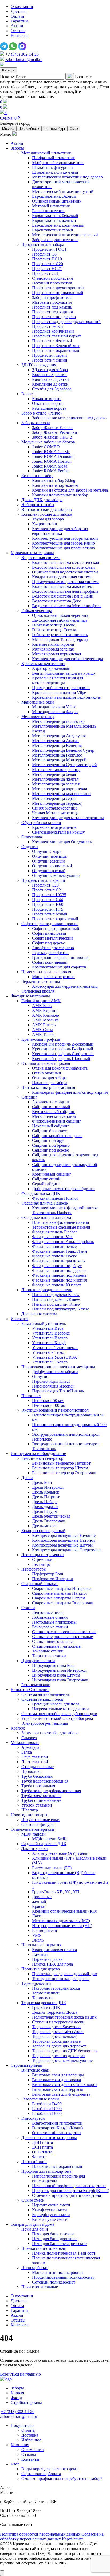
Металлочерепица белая (54, 774)
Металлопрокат (25, 1743)
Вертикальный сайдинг (54, 1112)
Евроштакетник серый (53, 230)
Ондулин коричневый (52, 866)
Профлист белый (48, 326)
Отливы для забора (49, 1078)
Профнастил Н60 (48, 904)
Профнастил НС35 (49, 895)
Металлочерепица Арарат (56, 741)
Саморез (29, 1738)
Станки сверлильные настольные (62, 1637)
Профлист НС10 (47, 259)
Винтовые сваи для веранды (58, 2075)
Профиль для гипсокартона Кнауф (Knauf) (71, 2191)
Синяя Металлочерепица (55, 808)
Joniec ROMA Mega (50, 466)
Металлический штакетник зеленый (65, 235)
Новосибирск (29, 129)
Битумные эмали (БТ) (52, 1868)
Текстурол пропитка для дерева (61, 1979)
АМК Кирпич (45, 1010)
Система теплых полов (42, 1699)
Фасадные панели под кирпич (60, 1280)
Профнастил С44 (48, 900)
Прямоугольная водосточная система (66, 582)
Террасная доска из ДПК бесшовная (65, 2051)
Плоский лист (34, 2162)
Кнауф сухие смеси (50, 2210)
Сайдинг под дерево (51, 1150)
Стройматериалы (26, 2065)
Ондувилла (32, 837)
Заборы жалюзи (36, 423)
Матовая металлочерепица (56, 770)
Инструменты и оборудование (38, 1454)
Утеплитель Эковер (50, 1362)
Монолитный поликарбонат (58, 2272)
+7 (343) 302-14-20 (22, 54)
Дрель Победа (45, 1502)
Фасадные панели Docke (54, 1256)
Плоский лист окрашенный (57, 2166)
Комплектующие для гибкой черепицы (68, 659)
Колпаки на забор (37, 476)
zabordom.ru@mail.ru (24, 60)
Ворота (28, 394)
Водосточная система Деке (56, 601)
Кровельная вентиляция (43, 664)
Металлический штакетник (46, 153)
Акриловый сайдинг (51, 1102)
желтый (39, 1901)
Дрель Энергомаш (49, 1521)
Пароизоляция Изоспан (53, 1386)
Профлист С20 (45, 885)
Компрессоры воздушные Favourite (64, 1535)
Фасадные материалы (30, 996)
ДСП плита (42, 2147)
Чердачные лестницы (41, 981)
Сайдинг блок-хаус (49, 1131)
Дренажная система (39, 1314)
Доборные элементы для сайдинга (63, 1189)
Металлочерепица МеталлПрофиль (64, 726)
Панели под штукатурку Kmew (60, 1309)
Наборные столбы (38, 505)
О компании (22, 7)
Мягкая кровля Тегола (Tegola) (60, 639)
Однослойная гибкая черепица (60, 615)
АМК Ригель (44, 1025)
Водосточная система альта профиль (65, 591)
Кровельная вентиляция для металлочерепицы (58, 680)
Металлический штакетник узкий (63, 191)
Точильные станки (49, 1656)
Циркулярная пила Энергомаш (60, 1680)
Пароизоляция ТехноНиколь (58, 1391)
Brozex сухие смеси (50, 2219)
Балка (27, 1752)
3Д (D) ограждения (39, 365)
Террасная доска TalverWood (58, 2032)
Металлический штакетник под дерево (67, 177)
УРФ (36, 1935)
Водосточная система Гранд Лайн (63, 596)
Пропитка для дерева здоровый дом (65, 1974)
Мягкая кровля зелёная (53, 649)
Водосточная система (41, 558)
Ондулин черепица (49, 856)
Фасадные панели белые (54, 1246)
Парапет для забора (50, 1083)
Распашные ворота (49, 408)
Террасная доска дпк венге (56, 2041)
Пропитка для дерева (41, 1969)
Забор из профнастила (52, 297)
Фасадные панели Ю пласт (57, 1285)
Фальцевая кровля (38, 991)
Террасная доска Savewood (56, 2027)
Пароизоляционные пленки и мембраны (58, 1367)
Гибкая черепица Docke (54, 625)
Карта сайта (73, 2539)
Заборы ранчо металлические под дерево (69, 418)
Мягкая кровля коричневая (56, 654)
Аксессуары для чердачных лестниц (65, 986)
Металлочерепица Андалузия (59, 736)
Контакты (20, 35)
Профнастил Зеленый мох (56, 346)
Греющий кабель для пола (56, 1704)
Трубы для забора (48, 519)
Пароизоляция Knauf (51, 1381)
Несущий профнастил (52, 283)
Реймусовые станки (50, 1627)
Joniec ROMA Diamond (53, 456)
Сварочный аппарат (40, 1584)
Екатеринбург (54, 129)
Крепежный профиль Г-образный (63, 1049)
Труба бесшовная (37, 1776)
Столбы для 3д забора (52, 389)
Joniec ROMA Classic (51, 452)
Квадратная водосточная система (62, 577)
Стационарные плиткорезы (57, 1646)
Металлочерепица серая (54, 798)
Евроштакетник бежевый (55, 216)
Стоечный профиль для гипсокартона (66, 2195)
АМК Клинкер (46, 1015)
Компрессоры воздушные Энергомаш (66, 1550)
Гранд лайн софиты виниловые (61, 957)
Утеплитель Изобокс (51, 1333)
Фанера (39, 2157)
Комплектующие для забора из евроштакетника (60, 531)
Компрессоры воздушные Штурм (62, 1545)
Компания (20, 2445)
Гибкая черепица (37, 611)
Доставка (19, 11)
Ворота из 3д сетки (49, 375)
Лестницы (41, 1564)
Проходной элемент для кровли (61, 688)
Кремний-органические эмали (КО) (65, 1911)
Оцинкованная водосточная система (65, 572)
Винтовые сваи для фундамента (61, 2094)
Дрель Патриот (46, 1497)
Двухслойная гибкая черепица (60, 620)
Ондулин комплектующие (56, 875)
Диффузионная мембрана (55, 1372)
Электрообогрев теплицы (45, 1723)
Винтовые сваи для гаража (56, 2080)
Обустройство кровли (41, 822)
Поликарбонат (35, 2268)
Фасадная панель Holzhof (55, 1198)
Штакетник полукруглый (55, 172)
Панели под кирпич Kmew (56, 1304)
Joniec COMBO (46, 447)
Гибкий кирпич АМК (41, 1001)
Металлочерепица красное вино (61, 794)
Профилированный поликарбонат (63, 2277)
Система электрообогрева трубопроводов (59, 1714)
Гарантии (19, 21)
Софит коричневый (50, 962)
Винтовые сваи (35, 2070)
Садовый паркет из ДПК (44, 1844)
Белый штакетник (48, 211)
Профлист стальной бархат (57, 336)
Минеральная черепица (53, 977)
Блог (15, 2464)
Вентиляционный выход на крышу (64, 673)
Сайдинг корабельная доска (57, 1136)
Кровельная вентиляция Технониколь (66, 697)
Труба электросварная (41, 1796)
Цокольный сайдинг (51, 1126)
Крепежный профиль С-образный (63, 1054)
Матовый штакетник (51, 206)
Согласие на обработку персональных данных (52, 2537)
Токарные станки (48, 1651)
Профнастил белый (50, 914)
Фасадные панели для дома (46, 1217)
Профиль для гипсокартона (46, 2171)
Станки (28, 1608)
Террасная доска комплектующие (62, 2060)
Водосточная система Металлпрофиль (67, 606)
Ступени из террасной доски (58, 2022)
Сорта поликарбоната (41, 2474)
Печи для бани (35, 2229)
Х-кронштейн (45, 524)
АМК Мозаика (45, 1020)
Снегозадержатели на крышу (58, 832)
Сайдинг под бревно (51, 1145)
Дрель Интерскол (48, 1487)
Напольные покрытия (41, 1945)
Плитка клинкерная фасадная (48, 1087)
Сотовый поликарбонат (54, 2282)
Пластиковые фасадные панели (61, 1222)
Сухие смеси (33, 2200)
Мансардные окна (38, 702)
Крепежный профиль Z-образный (63, 1044)
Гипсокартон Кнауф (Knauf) (57, 2128)
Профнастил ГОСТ (50, 249)
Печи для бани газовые (53, 2234)
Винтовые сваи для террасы (58, 2089)
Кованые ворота (47, 399)
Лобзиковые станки (50, 1617)
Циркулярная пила (38, 1661)
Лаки (37, 1916)
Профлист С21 (45, 273)
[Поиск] (70, 76)
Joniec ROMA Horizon (52, 461)
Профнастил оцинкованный (58, 293)
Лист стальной (35, 1762)
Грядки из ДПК (46, 2007)
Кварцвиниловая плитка (54, 1950)
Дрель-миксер (45, 1526)
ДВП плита (42, 2142)
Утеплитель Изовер (50, 1338)
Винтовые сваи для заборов (47, 509)
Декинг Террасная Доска (55, 2012)
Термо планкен (46, 1993)
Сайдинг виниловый (51, 1107)
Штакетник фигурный (52, 167)
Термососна (43, 1998)
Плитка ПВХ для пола (52, 1964)
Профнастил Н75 (48, 909)
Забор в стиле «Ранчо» (42, 413)
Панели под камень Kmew (56, 1299)
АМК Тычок (43, 1034)
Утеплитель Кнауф (49, 1343)
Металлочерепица (38, 717)
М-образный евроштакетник (58, 163)
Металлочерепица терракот (57, 803)
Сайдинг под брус (49, 1140)
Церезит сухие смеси (51, 2205)
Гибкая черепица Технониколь (60, 635)
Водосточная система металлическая (65, 562)
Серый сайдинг (46, 1184)
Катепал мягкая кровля (53, 644)
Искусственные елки (40, 1820)
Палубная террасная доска (56, 1988)
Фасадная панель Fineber (54, 1232)
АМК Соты (42, 1030)
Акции (17, 26)
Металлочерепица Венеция (57, 745)
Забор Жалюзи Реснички (55, 432)
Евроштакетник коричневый (58, 225)
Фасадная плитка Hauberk (45, 1203)
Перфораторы (34, 1569)
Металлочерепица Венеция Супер (63, 750)
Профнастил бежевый (52, 341)
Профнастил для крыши (43, 880)
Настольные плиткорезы (54, 1622)
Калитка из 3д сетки (50, 379)
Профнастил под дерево (54, 317)
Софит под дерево (49, 943)
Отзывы (18, 31)
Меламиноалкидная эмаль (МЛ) (61, 1921)
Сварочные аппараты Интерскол (62, 1588)
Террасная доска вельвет (54, 2036)
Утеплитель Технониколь (55, 1348)
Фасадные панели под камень (59, 1275)
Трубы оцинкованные (41, 1800)
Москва (8, 129)
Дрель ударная (45, 1507)
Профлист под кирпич (52, 312)
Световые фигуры (38, 1824)
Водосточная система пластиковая (63, 567)
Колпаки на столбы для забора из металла (70, 490)
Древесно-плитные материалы (49, 2138)
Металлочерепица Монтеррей (59, 760)
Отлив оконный (47, 1073)
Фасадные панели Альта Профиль (63, 1242)
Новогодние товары (29, 1815)
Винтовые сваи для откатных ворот (65, 2085)
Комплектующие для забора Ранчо (63, 543)
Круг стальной (35, 1757)
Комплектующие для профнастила (63, 548)
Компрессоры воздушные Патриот (64, 1540)
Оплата (17, 16)
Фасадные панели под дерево (59, 1270)
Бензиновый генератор (42, 1458)
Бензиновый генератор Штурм (60, 1468)
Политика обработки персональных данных (40, 2534)
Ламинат (40, 1954)
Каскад (38, 731)
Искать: (7, 77)
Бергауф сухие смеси (51, 2215)
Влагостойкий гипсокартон (57, 2123)
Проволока (31, 1771)
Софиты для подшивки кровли (50, 924)
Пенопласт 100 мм (49, 1405)
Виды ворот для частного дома (50, 2469)
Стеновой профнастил (52, 278)
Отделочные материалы (32, 1829)
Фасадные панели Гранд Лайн (60, 1251)
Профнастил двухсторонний (58, 288)
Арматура (30, 1747)
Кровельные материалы (32, 553)
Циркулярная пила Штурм (56, 1675)
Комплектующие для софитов (59, 967)
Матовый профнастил (52, 302)
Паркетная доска (47, 1959)
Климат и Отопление (30, 1690)
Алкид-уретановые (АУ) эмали (60, 1853)
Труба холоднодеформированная (51, 1791)
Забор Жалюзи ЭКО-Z (52, 437)
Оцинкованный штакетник (57, 201)
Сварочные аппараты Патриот (60, 1593)
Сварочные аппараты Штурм (59, 1598)
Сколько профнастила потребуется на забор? (62, 2478)
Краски (39, 1906)
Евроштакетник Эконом (54, 196)
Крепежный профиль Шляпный (61, 1059)
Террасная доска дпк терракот (59, 2046)
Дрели (27, 1478)
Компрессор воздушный (43, 1531)
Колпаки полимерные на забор (60, 495)
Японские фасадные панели (47, 1290)
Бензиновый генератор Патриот (61, 1463)
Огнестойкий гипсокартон (56, 2133)
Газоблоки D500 (47, 2109)
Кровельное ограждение (54, 827)
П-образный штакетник (54, 158)
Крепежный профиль (41, 1039)
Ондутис (40, 1376)
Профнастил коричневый (55, 919)
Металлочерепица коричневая (59, 789)
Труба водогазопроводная (45, 1781)
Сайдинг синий (46, 1179)
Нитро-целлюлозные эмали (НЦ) (62, 1926)
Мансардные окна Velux (54, 707)
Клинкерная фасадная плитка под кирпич (70, 1092)
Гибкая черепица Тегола (54, 630)
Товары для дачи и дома (32, 2224)
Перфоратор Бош (48, 1574)
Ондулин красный (49, 871)
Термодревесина (36, 1983)
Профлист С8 (44, 254)
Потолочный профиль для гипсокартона (69, 2186)
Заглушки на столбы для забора (50, 1733)
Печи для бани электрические (59, 2243)
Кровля (17, 2393)
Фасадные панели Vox (52, 1237)
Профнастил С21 (48, 890)
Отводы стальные (38, 1767)
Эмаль (38, 1940)
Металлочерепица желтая (55, 779)
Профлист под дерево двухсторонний (66, 322)
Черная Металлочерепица (55, 813)
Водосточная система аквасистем (62, 586)
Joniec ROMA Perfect (51, 471)
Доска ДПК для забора (42, 500)
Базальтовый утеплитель (44, 1323)
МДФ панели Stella (49, 1839)
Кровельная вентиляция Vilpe (59, 692)
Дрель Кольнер (46, 1492)
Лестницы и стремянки (43, 1555)
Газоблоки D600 (47, 2113)
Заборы (17, 148)
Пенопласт (31, 1396)
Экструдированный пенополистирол (55, 1410)
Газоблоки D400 (47, 2104)
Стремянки (42, 1559)
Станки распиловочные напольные (64, 1632)
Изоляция (19, 1319)
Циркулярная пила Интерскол (59, 1670)
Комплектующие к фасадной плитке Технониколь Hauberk (65, 1210)
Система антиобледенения (46, 1694)
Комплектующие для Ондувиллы (62, 842)
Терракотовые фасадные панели (61, 1227)
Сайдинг (29, 1097)
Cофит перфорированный (56, 928)
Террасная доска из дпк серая (59, 2056)
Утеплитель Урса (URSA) (55, 1357)
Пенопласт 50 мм (48, 1401)
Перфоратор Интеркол (52, 1579)
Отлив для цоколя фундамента (60, 1068)
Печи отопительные (40, 2287)
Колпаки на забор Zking (54, 480)
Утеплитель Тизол (49, 1352)
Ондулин (30, 847)
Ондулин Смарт (47, 851)
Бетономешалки (36, 1685)
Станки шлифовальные (53, 1641)
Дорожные (42, 1897)
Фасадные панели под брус (57, 1266)
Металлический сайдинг (54, 1116)
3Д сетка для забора (50, 370)
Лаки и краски (35, 1849)
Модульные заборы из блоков (48, 442)
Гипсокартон (33, 2118)
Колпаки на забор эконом (55, 485)
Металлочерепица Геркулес (57, 755)
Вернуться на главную (20, 2374)
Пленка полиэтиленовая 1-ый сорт (64, 2253)
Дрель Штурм (45, 1511)
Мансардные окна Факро (55, 712)
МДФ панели (34, 1834)
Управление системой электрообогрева (57, 1718)
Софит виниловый (49, 933)
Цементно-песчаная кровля (46, 972)
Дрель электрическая (51, 1516)
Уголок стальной (37, 1805)
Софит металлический (52, 938)
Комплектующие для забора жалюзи (65, 538)
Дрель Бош (42, 1482)
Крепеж (18, 1728)
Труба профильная (38, 1786)
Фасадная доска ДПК (41, 1193)
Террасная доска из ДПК (44, 2003)
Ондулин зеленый (48, 861)
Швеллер (30, 1810)
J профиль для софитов (53, 948)
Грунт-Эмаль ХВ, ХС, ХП (56, 1892)
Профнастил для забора (43, 244)
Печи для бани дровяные (55, 2239)
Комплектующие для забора (47, 514)
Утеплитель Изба (48, 1328)
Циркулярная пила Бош (53, 1665)
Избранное (31, 2440)
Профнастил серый (50, 355)
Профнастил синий (50, 360)
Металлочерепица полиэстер (58, 721)
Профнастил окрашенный (56, 350)
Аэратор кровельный (51, 668)
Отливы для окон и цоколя (46, 1063)
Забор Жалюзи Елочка (52, 428)
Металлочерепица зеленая (56, 784)
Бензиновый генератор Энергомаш (64, 1473)
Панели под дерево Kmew (56, 1295)
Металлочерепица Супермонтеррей (64, 765)
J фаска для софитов (50, 953)
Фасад (16, 2398)
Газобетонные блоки (40, 2099)
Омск (74, 129)
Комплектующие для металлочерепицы (68, 818)
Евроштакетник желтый (54, 220)
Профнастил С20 (48, 264)
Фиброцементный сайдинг (57, 1121)
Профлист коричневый (53, 331)
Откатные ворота (48, 403)
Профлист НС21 (47, 269)
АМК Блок (42, 1006)
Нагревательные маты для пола (61, 1709)
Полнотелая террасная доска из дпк (64, 2017)
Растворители (45, 1930)
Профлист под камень (52, 307)
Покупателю (22, 2425)
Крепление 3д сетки (50, 384)
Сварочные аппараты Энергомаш (63, 1603)
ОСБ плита (42, 2152)
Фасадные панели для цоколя (59, 1261)
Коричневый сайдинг (52, 1174)
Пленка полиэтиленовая (44, 2248)
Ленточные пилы (48, 1612)
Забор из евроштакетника (55, 240)
